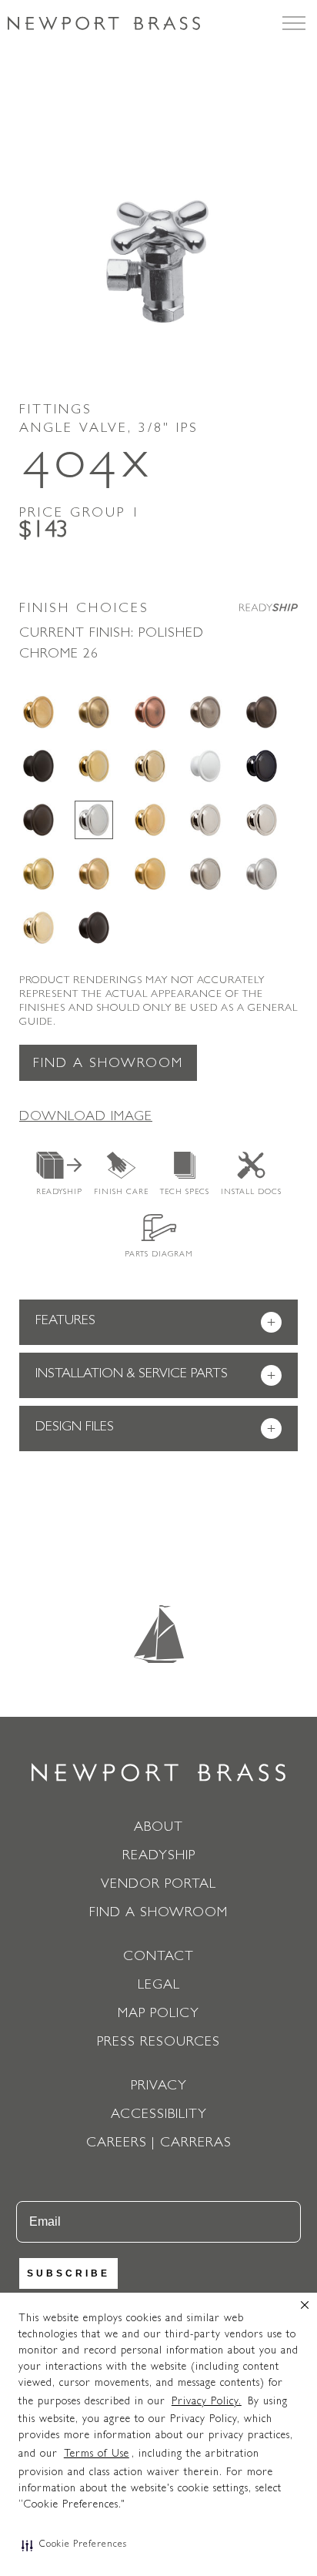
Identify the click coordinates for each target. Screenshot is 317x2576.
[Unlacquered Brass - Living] (38, 928)
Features (155, 1323)
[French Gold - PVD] (150, 766)
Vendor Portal (158, 1885)
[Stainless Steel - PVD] (262, 874)
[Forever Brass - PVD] (94, 766)
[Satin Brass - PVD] (38, 874)
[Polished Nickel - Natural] (205, 820)
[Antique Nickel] (205, 712)
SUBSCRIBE (68, 2273)
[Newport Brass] (104, 23)
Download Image (86, 1118)
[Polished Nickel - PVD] (262, 820)
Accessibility (159, 2116)
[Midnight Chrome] (262, 766)
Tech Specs (185, 1193)
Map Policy (158, 2015)
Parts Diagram (159, 1255)
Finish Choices (84, 610)
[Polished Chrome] (94, 820)
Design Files (155, 1429)
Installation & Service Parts (155, 1376)
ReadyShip (59, 1193)
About (158, 1828)
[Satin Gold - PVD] (150, 874)
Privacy (159, 2087)
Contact (158, 1958)
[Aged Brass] (38, 712)
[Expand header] (294, 23)
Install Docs (251, 1193)
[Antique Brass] (94, 712)
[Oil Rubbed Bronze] (38, 820)
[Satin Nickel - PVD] (205, 874)
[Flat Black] (38, 766)
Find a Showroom (108, 1065)
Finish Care (121, 1193)
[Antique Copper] (150, 712)
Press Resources (158, 2043)
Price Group (80, 514)
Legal (159, 1986)
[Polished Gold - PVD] (150, 820)
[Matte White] (205, 766)
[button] (74, 2545)
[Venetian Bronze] (94, 928)
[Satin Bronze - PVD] (94, 874)
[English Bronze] (262, 712)
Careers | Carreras (159, 2144)
